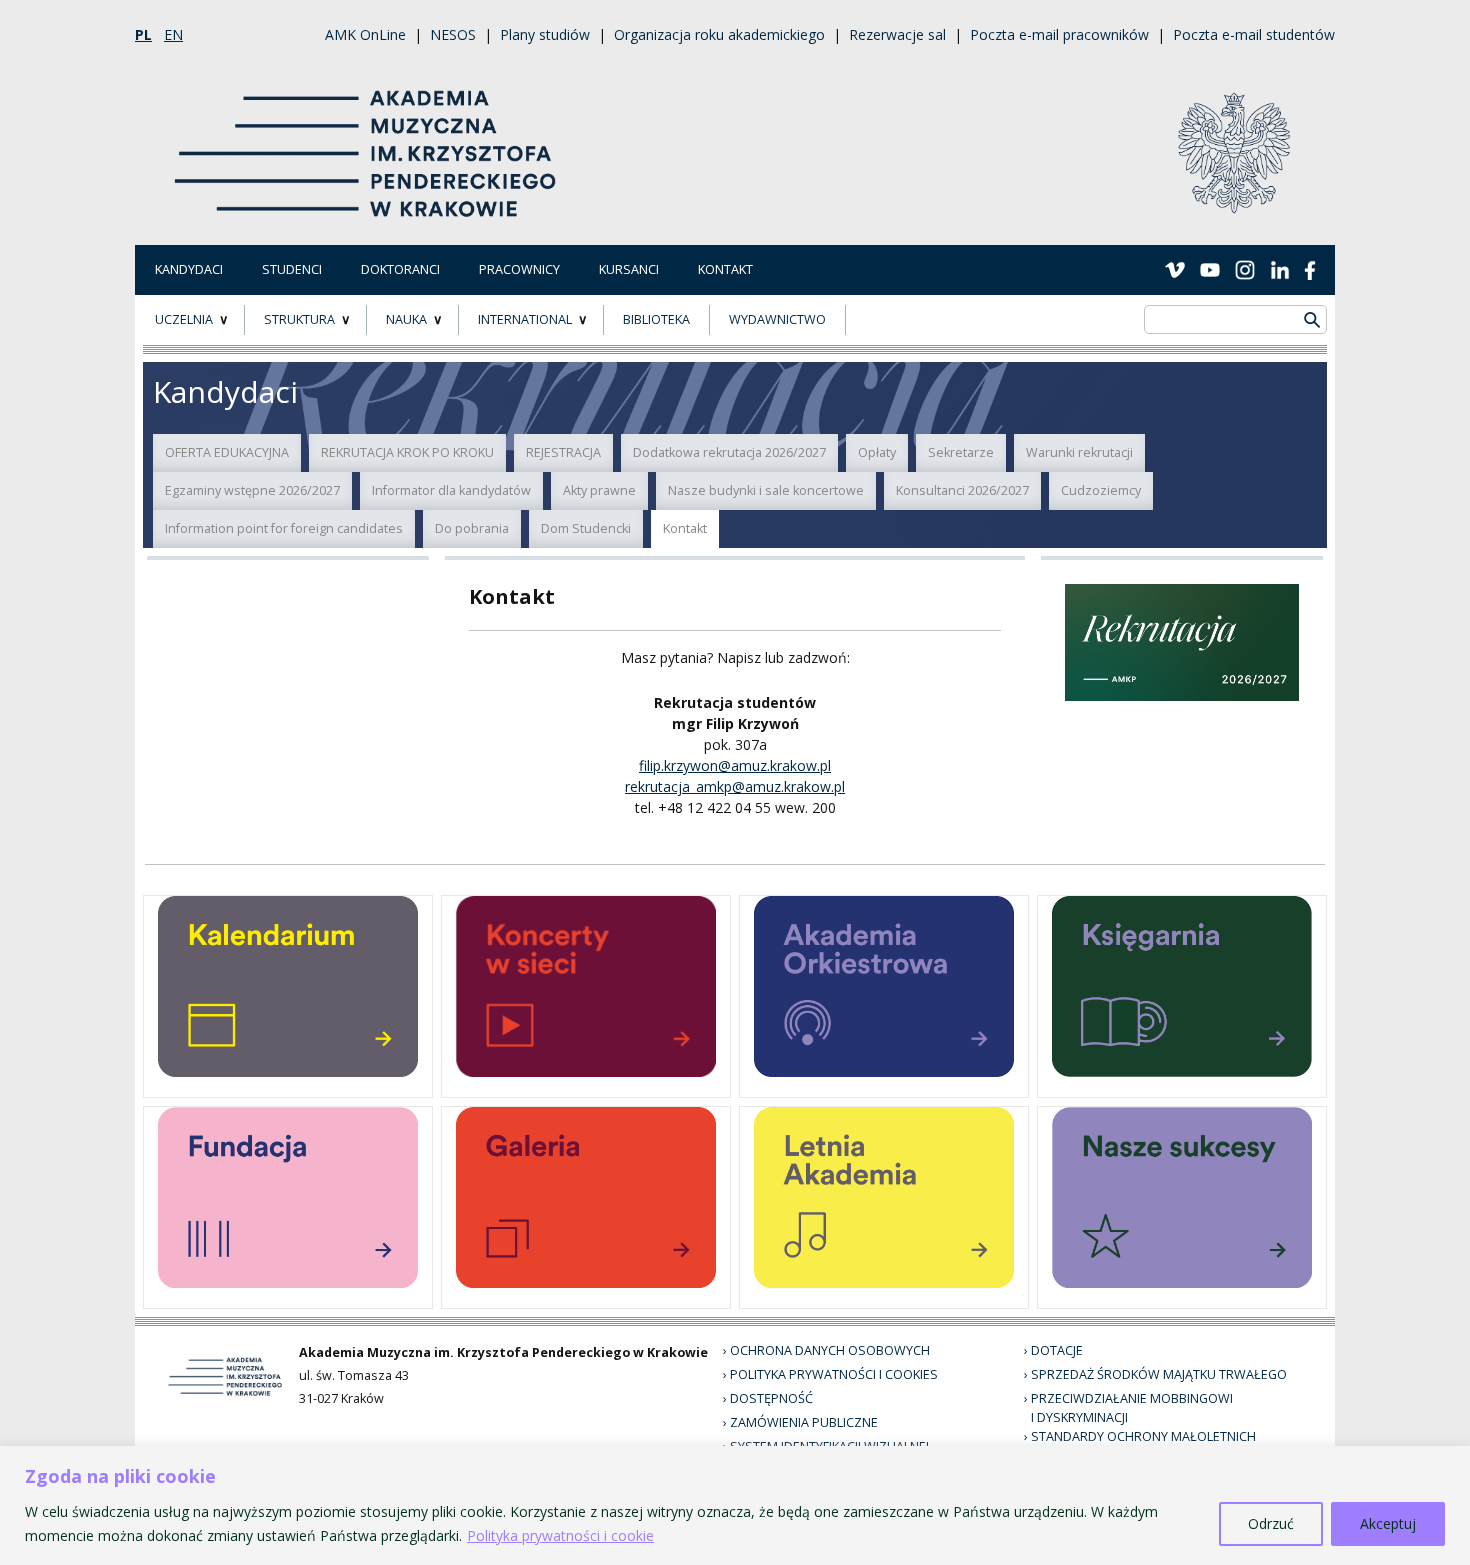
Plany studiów (545, 34)
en (173, 34)
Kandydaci (189, 269)
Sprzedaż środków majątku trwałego (1159, 1374)
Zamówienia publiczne (804, 1422)
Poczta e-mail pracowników (1059, 34)
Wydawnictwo (777, 319)
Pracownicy (519, 269)
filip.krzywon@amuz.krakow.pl (735, 765)
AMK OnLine (365, 34)
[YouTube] (1210, 269)
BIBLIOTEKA (656, 319)
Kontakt (725, 269)
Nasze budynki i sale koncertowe (766, 490)
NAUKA (406, 319)
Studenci (292, 269)
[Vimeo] (1175, 269)
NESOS (453, 34)
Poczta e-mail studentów (1254, 34)
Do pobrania (472, 528)
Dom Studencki (586, 528)
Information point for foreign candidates (284, 528)
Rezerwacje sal (897, 34)
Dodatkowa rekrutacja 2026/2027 (729, 452)
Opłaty (877, 452)
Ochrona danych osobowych (830, 1350)
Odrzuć (1271, 1523)
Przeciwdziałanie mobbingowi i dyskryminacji (1132, 1408)
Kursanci (629, 269)
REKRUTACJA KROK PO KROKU (407, 452)
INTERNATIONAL (525, 319)
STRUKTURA (299, 319)
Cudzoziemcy (1101, 490)
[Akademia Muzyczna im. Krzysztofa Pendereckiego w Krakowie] (367, 141)
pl (143, 34)
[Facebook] (1310, 269)
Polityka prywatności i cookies (834, 1374)
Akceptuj (1388, 1523)
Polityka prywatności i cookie (560, 1535)
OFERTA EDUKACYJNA (227, 452)
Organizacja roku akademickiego (719, 34)
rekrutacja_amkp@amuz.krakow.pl (735, 786)
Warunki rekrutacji (1079, 452)
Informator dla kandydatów (451, 490)
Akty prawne (599, 490)
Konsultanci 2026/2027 (962, 490)
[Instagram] (1245, 269)
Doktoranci (400, 269)
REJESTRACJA (563, 452)
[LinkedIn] (1280, 269)
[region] (735, 1505)
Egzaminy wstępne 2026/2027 (252, 490)
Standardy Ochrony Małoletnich (1143, 1436)
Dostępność (771, 1398)
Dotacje (1057, 1350)
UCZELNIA (184, 319)
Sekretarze (961, 452)
